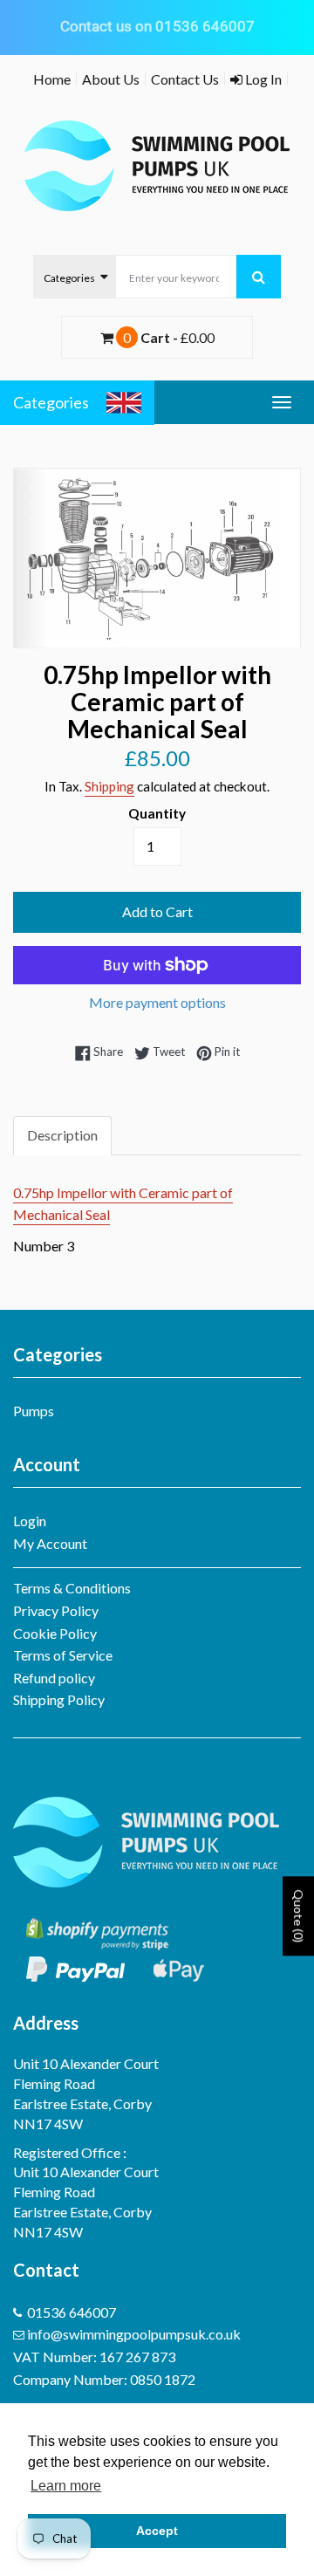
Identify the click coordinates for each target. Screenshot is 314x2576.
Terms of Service (63, 1655)
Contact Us (185, 79)
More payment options (157, 1002)
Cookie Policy (55, 1633)
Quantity (157, 813)
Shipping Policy (59, 1699)
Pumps (34, 1411)
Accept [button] (157, 2531)
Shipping (109, 786)
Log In (262, 79)
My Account (50, 1543)
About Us (111, 79)
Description (62, 1135)
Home (52, 79)
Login (30, 1521)
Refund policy (54, 1678)
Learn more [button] (66, 2486)
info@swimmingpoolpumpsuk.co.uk (134, 2334)
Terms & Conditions (72, 1588)
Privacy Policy (56, 1610)
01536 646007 (72, 2312)
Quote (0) (299, 1917)
